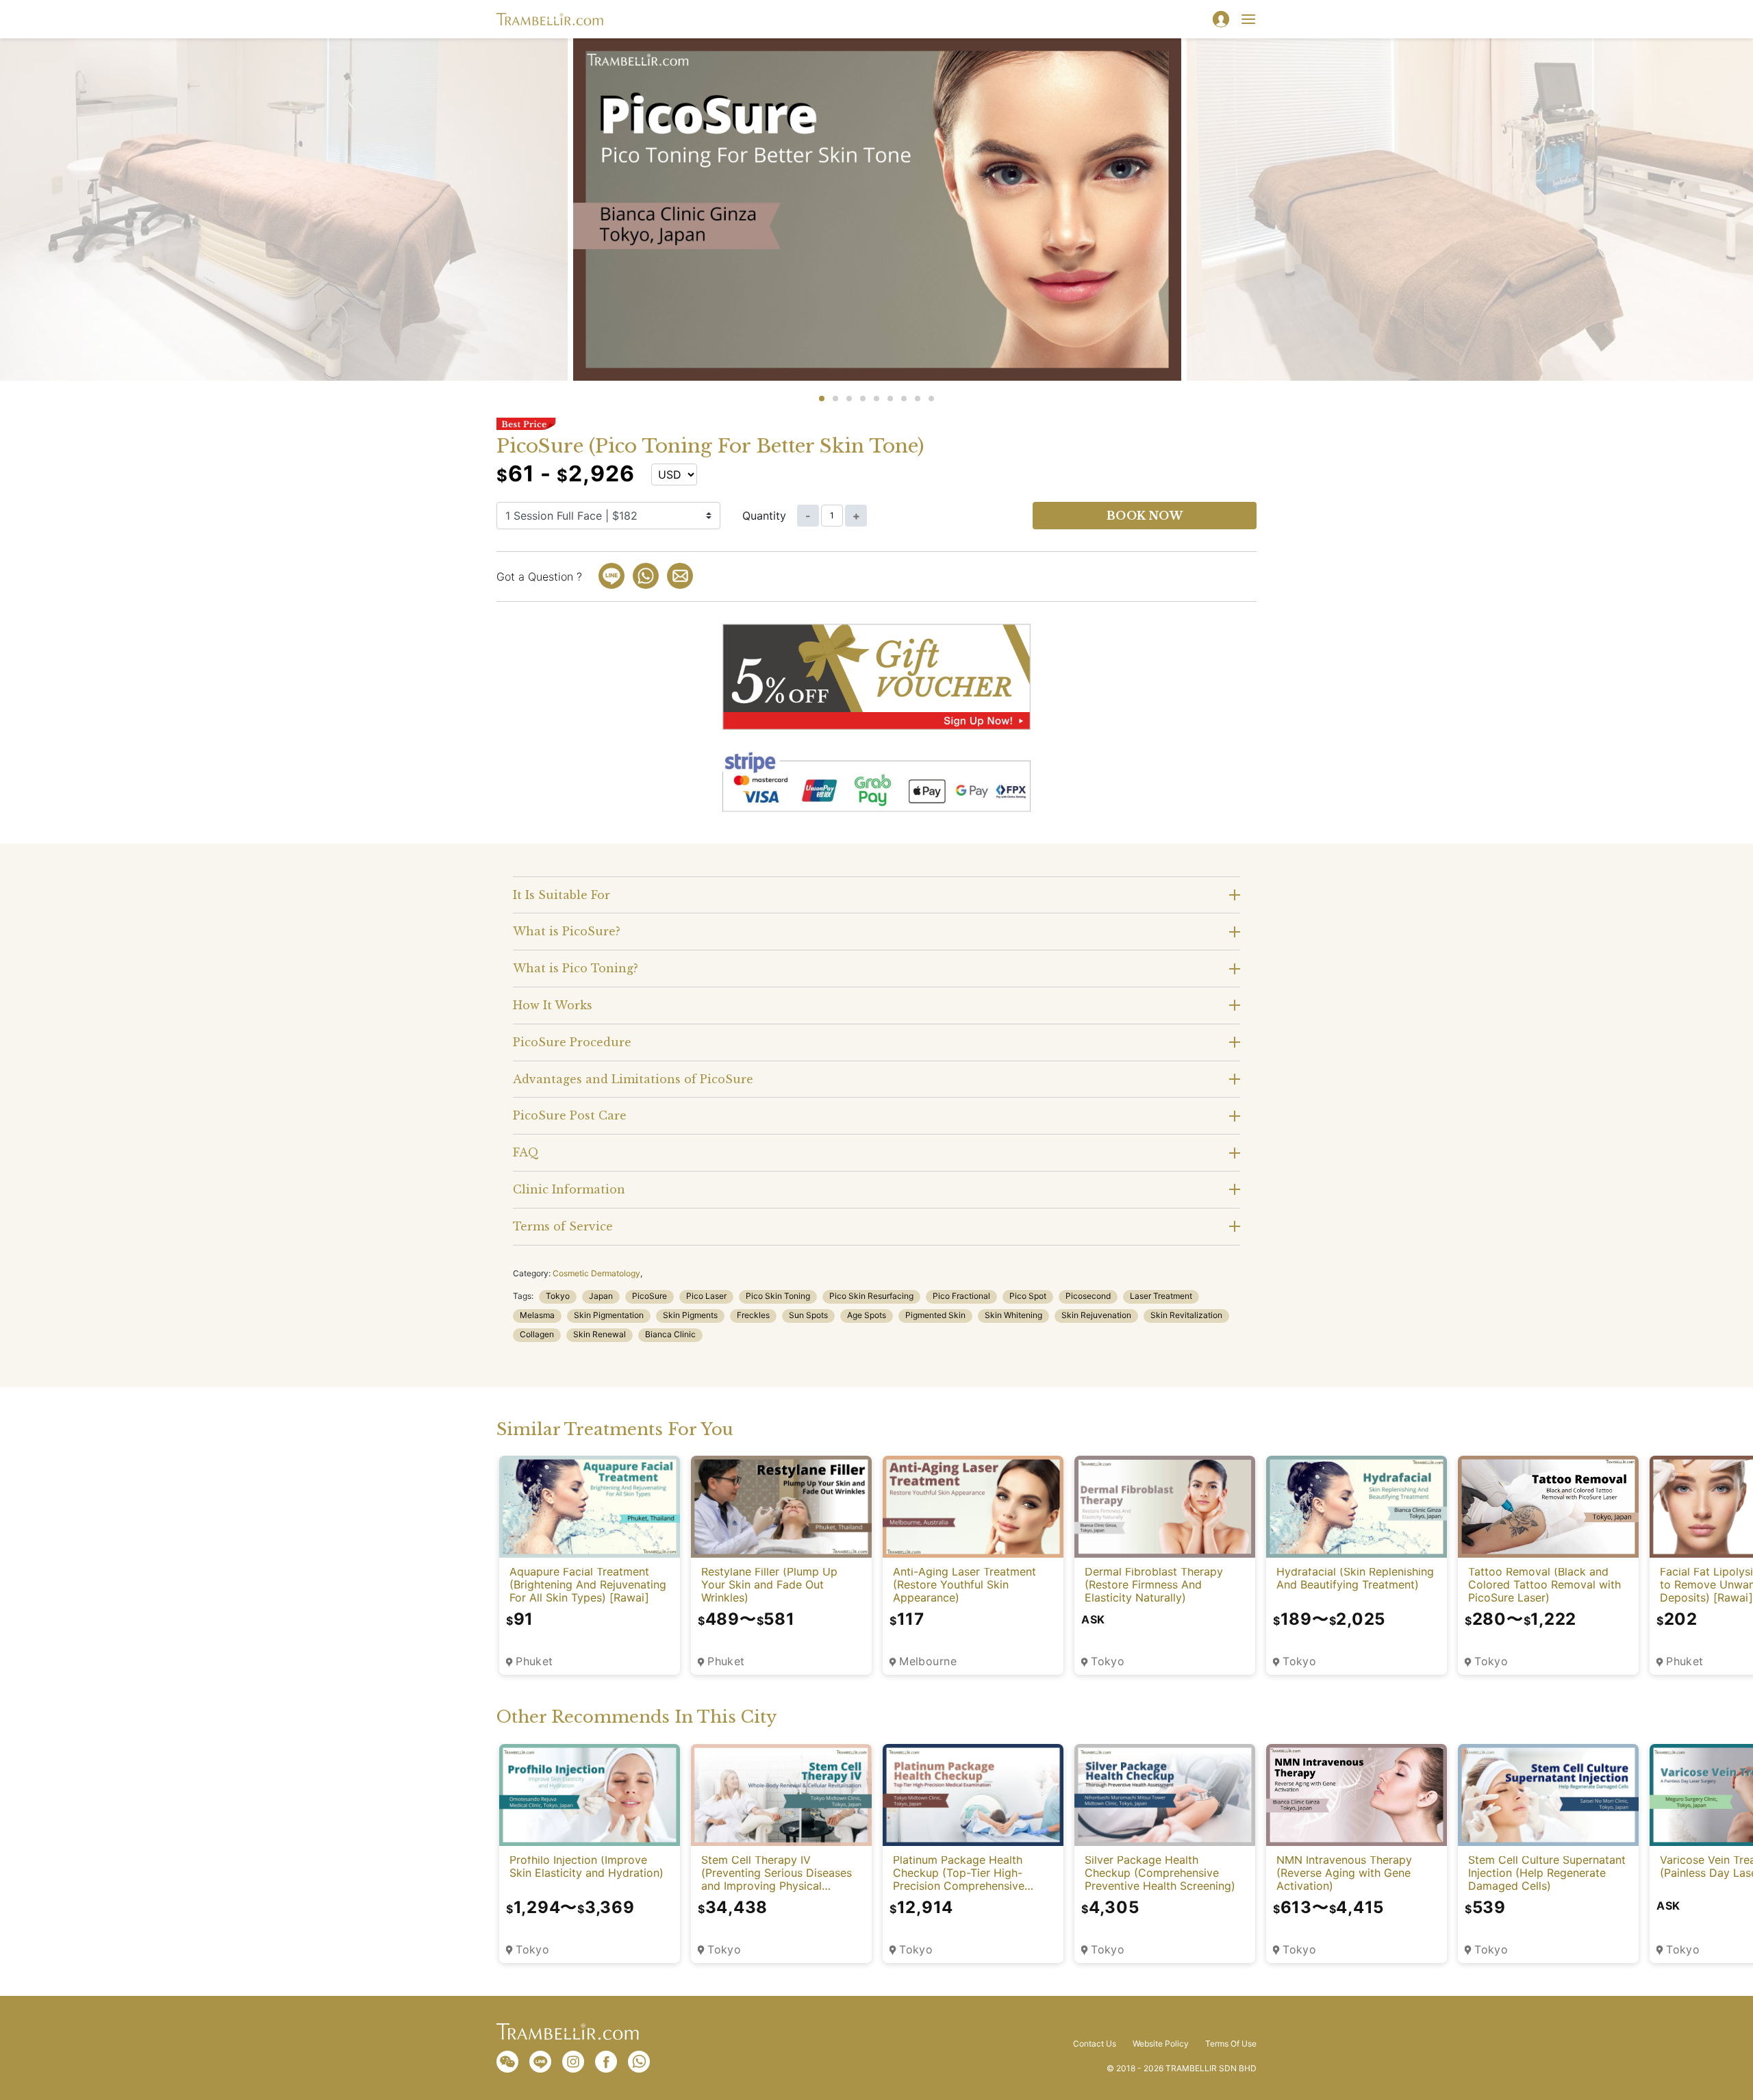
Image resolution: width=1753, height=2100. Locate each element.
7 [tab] (904, 399)
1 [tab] (822, 399)
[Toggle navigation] (1248, 19)
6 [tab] (890, 399)
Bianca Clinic (670, 1334)
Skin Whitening (1013, 1315)
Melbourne (928, 1661)
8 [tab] (918, 399)
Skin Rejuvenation (1096, 1315)
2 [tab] (835, 399)
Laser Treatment (1161, 1296)
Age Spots (867, 1315)
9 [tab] (931, 399)
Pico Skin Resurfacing (871, 1296)
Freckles (753, 1315)
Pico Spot (1028, 1296)
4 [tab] (863, 399)
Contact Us (1095, 2044)
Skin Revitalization (1186, 1315)
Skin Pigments (690, 1315)
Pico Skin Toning (778, 1296)
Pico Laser (706, 1296)
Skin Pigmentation (609, 1315)
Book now (1145, 516)
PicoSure (650, 1296)
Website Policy (1161, 2044)
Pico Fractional (961, 1296)
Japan (601, 1296)
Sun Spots (808, 1315)
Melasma (537, 1315)
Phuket (534, 1661)
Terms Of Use (1231, 2044)
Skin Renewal (600, 1334)
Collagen (537, 1334)
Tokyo (558, 1296)
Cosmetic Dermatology (596, 1273)
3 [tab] (849, 399)
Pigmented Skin (935, 1315)
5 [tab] (876, 399)
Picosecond (1088, 1296)
